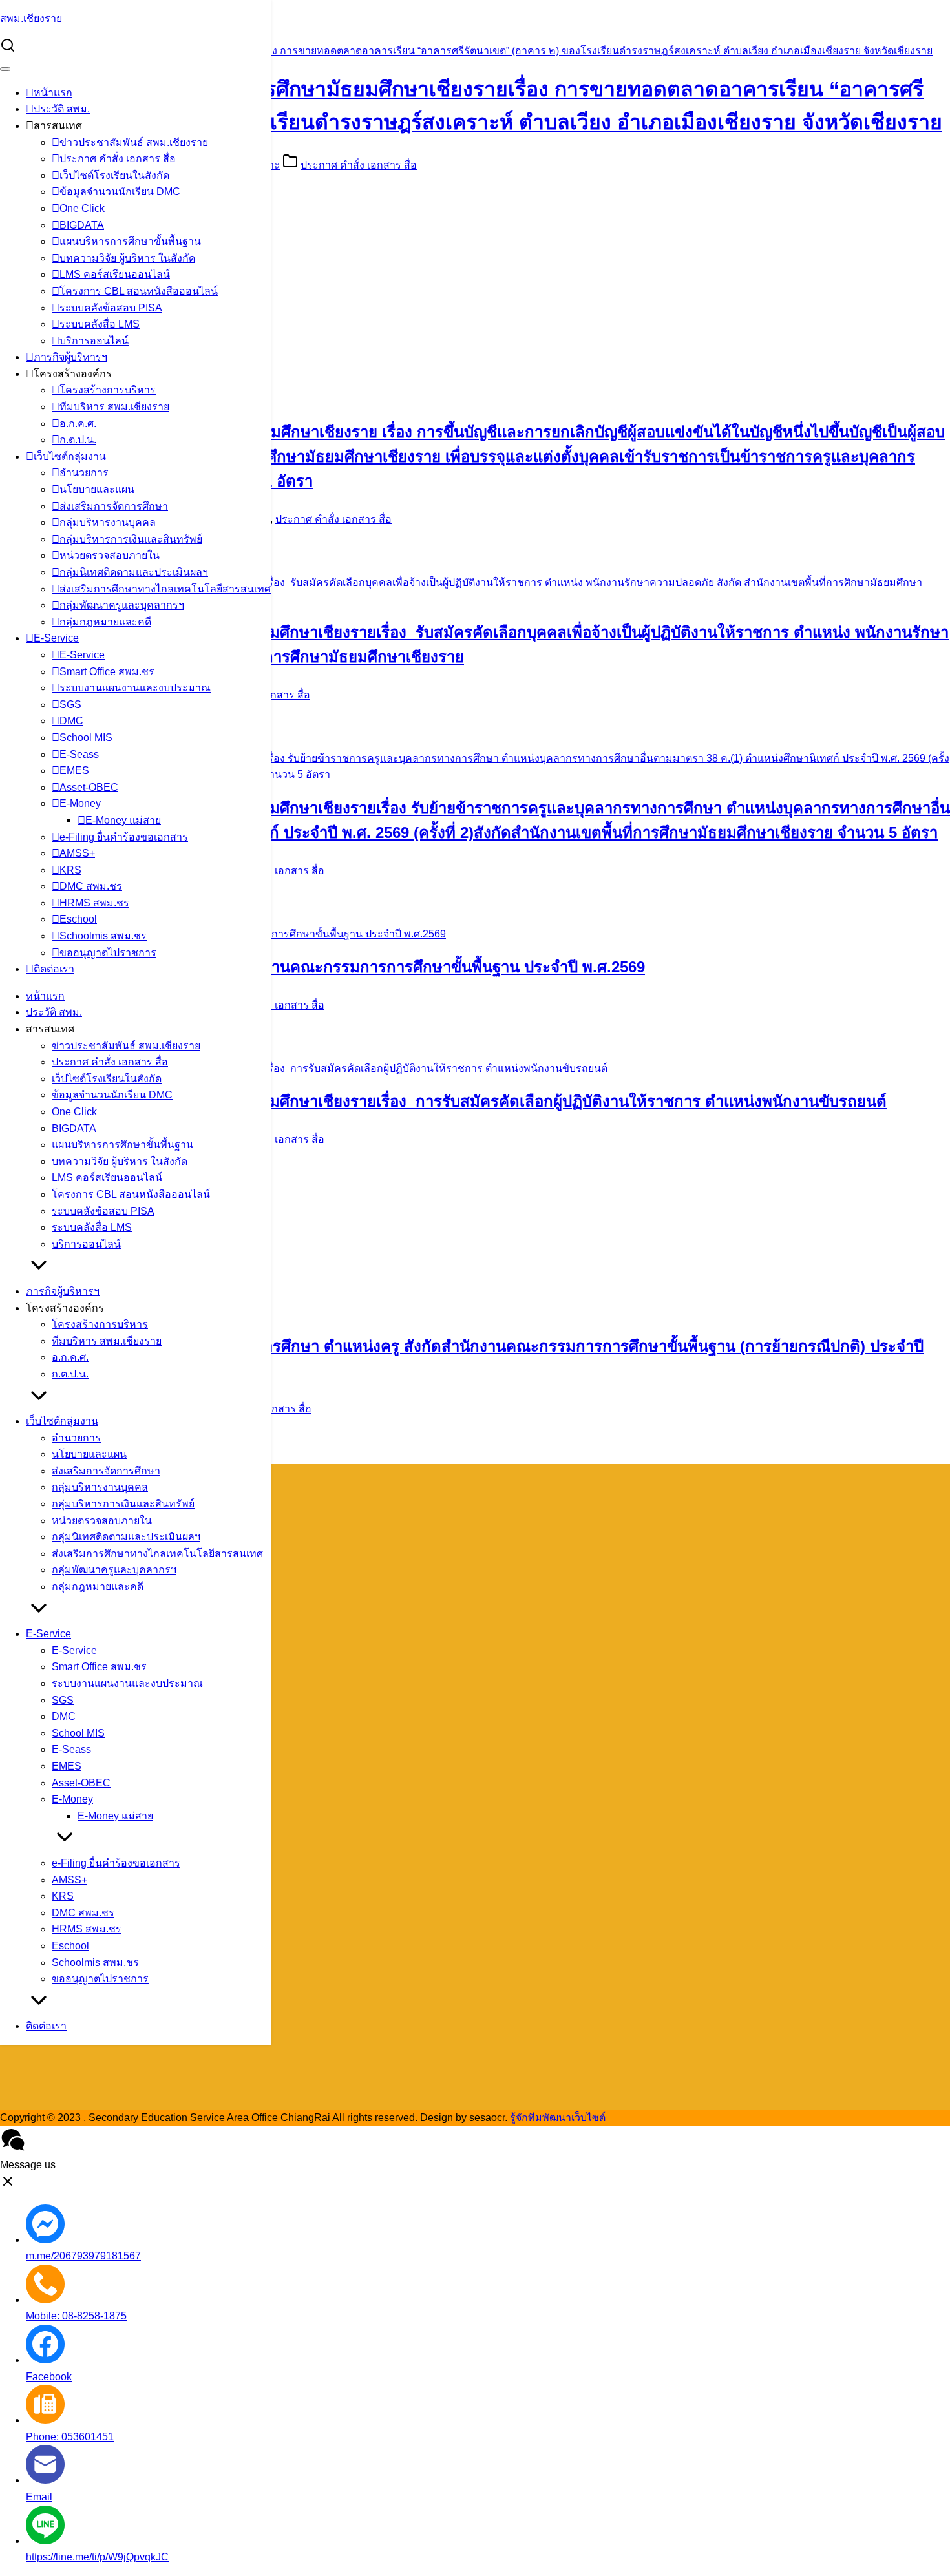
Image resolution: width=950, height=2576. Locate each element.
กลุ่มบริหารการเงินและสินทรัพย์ (131, 539)
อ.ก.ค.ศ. (78, 424)
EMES (74, 770)
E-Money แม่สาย (123, 820)
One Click (82, 208)
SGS (70, 705)
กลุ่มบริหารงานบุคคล (108, 522)
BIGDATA (82, 225)
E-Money (80, 803)
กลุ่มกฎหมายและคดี (105, 622)
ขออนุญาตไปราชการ (108, 953)
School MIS (86, 738)
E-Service (56, 638)
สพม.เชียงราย (31, 18)
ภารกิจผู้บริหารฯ (70, 357)
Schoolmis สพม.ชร (103, 936)
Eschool (78, 919)
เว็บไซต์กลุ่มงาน (70, 456)
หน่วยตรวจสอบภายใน (110, 555)
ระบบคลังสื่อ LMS (100, 324)
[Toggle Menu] (5, 69)
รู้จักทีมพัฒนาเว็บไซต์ (558, 2118)
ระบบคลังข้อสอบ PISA (111, 308)
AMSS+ (77, 853)
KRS (70, 870)
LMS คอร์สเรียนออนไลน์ (115, 274)
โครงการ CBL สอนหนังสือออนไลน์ (139, 291)
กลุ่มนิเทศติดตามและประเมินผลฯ (134, 572)
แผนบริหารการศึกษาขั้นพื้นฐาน (130, 241)
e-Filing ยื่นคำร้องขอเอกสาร (124, 837)
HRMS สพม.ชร (94, 903)
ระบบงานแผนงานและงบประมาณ (135, 688)
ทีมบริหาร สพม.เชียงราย (114, 407)
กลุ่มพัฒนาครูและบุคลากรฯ (122, 605)
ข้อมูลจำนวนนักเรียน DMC (120, 192)
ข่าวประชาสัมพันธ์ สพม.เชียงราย (134, 142)
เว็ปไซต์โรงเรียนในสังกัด (114, 175)
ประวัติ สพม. (62, 109)
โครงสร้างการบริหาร (108, 390)
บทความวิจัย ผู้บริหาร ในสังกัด (127, 258)
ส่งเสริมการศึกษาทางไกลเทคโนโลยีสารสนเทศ (165, 589)
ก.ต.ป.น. (78, 440)
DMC (71, 721)
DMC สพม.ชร (91, 886)
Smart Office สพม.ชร (107, 672)
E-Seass (79, 754)
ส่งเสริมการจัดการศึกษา (114, 506)
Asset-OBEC (89, 787)
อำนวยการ (84, 473)
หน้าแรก (53, 93)
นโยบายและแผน (97, 489)
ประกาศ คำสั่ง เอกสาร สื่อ (118, 159)
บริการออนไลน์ (94, 341)
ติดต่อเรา (54, 969)
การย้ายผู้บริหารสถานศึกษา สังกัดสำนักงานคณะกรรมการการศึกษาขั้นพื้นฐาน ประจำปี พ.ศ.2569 (322, 967)
